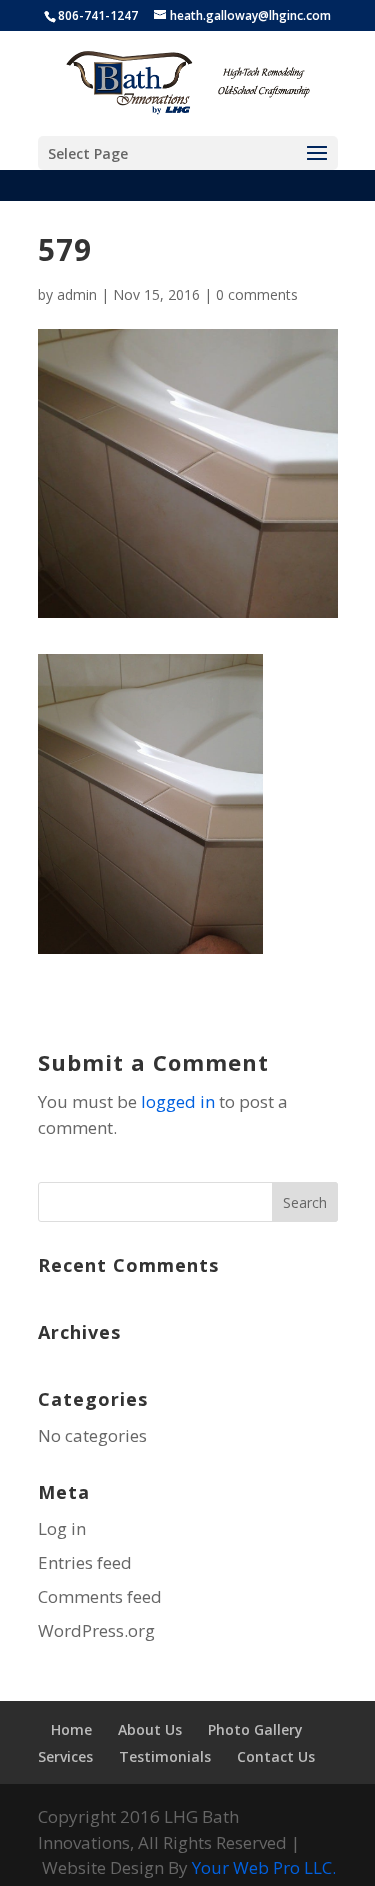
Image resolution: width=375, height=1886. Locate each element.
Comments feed (100, 1596)
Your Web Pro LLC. (264, 1867)
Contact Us (276, 1756)
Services (65, 1756)
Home (71, 1729)
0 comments (257, 294)
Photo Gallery (255, 1729)
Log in (62, 1528)
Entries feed (85, 1562)
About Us (150, 1729)
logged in (178, 1101)
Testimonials (165, 1756)
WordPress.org (96, 1630)
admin (77, 294)
